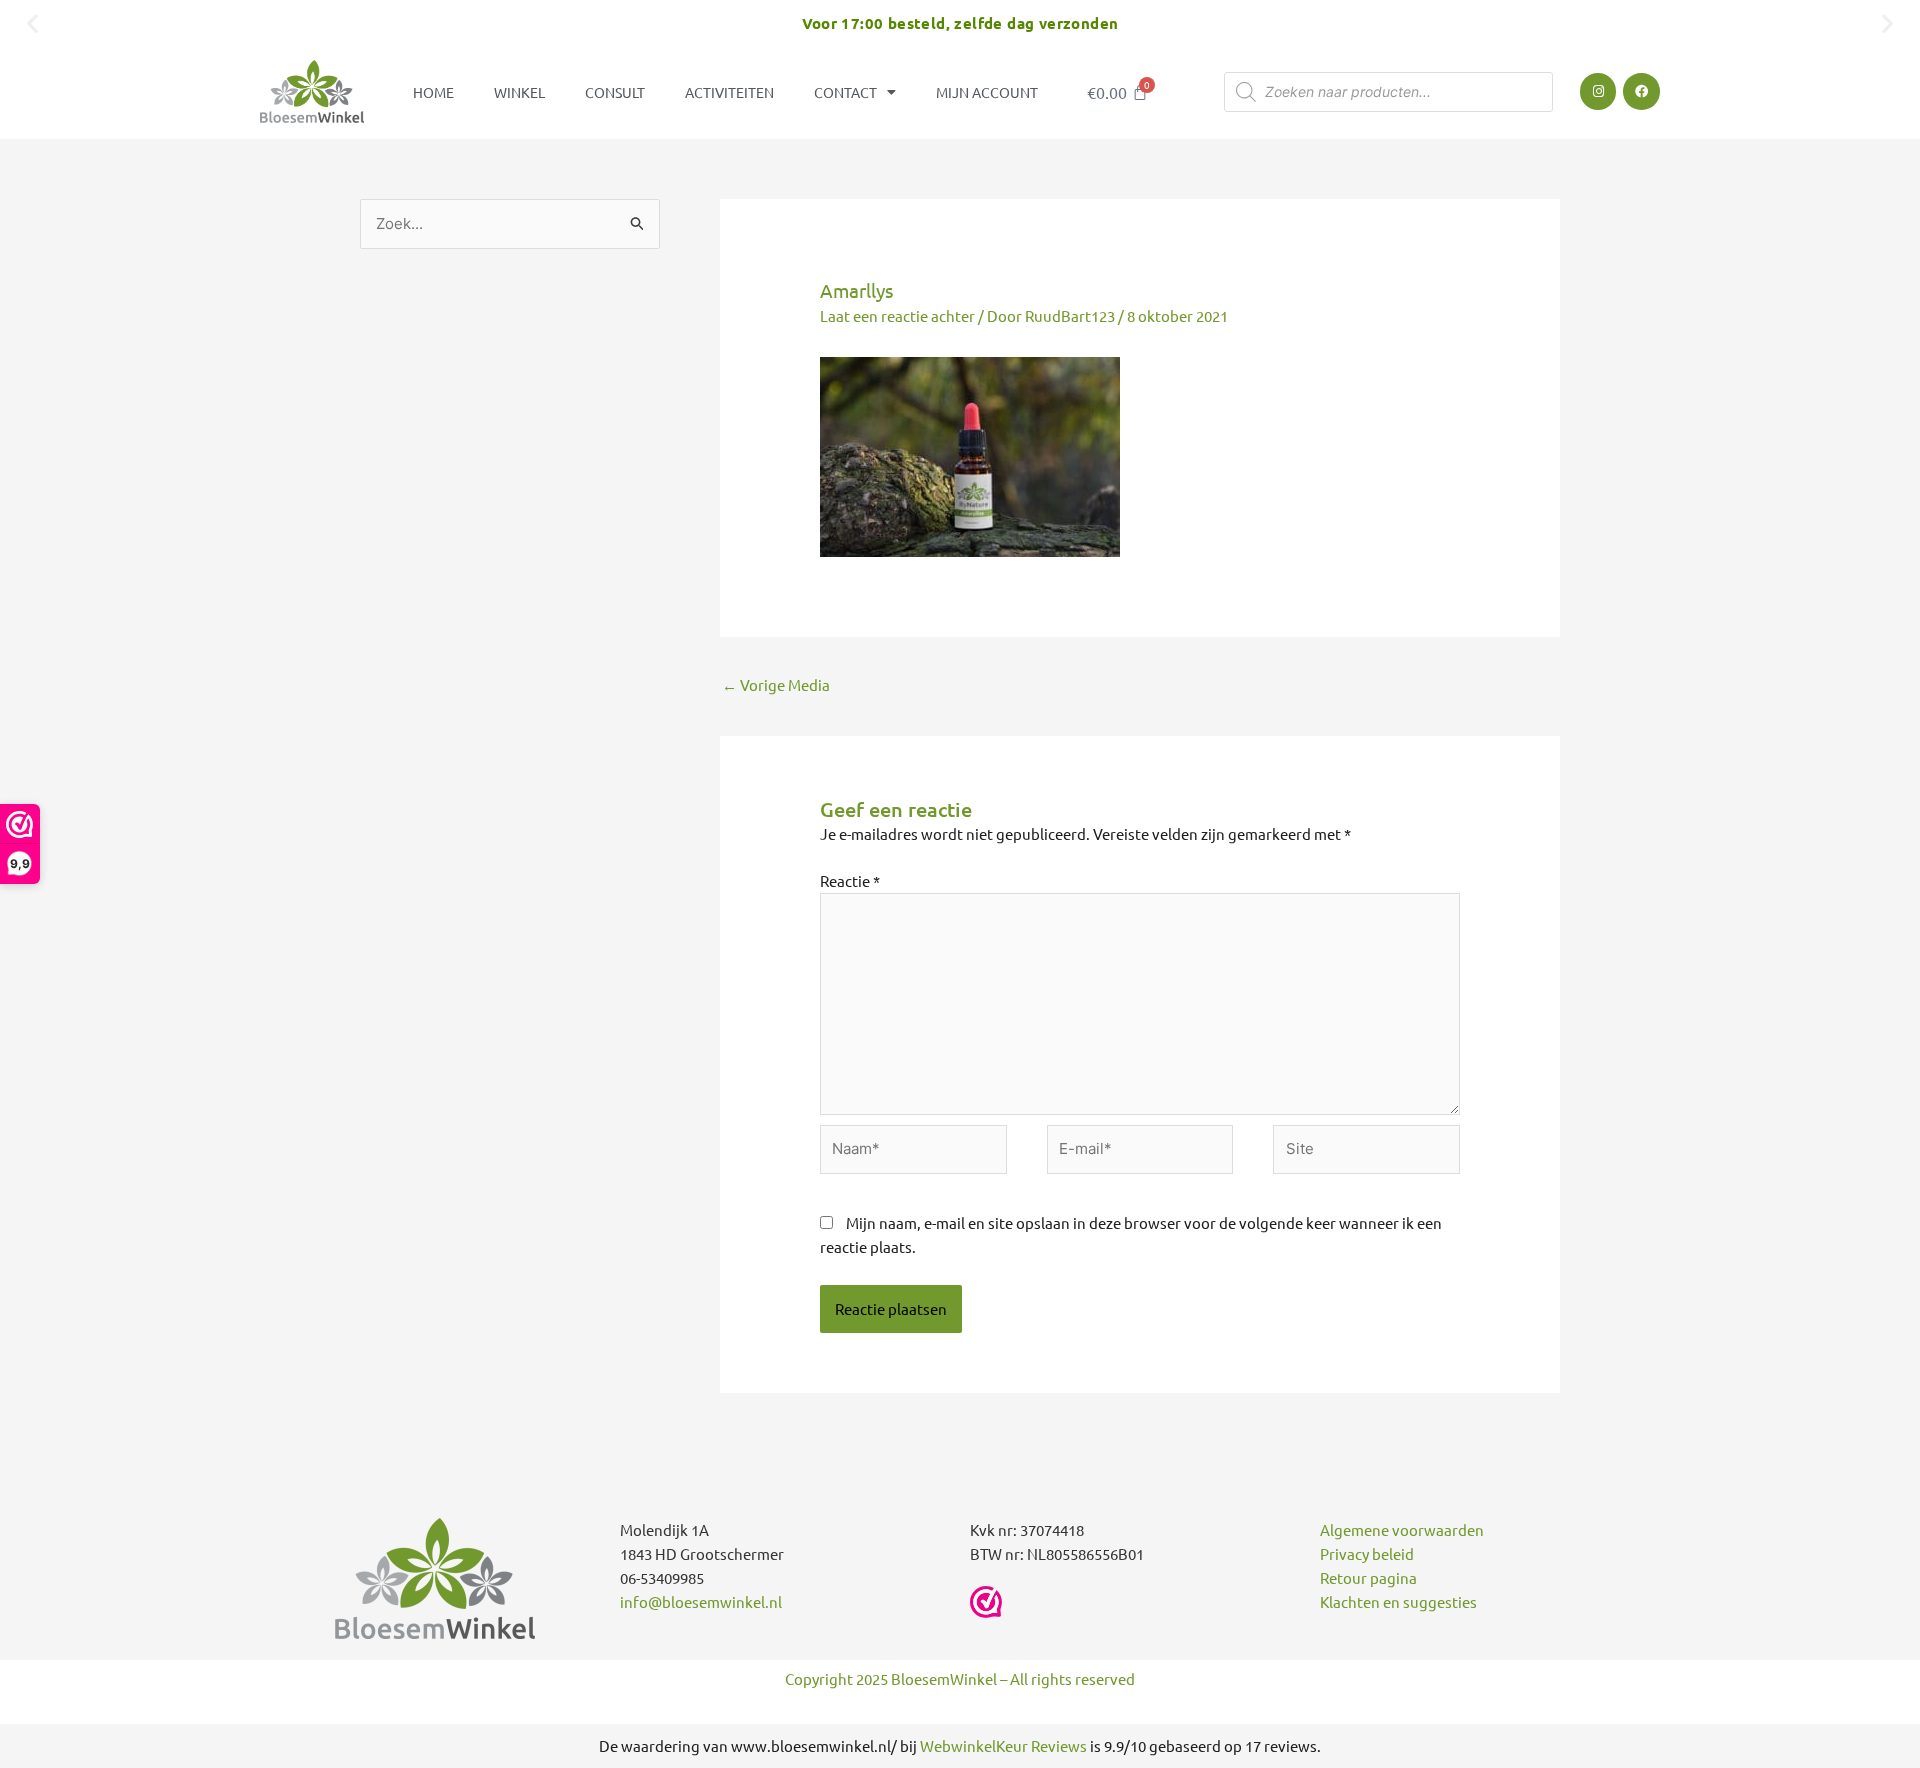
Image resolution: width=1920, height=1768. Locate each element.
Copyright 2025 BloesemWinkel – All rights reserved (960, 1678)
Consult (615, 92)
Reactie (850, 880)
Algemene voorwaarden (1402, 1529)
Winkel (519, 92)
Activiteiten (729, 92)
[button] (32, 22)
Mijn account (987, 92)
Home (433, 92)
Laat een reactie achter (897, 315)
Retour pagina (1368, 1577)
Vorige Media (776, 684)
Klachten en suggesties (1398, 1601)
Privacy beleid (1367, 1553)
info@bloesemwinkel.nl (701, 1601)
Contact (845, 92)
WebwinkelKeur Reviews (1003, 1745)
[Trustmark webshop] (986, 1602)
